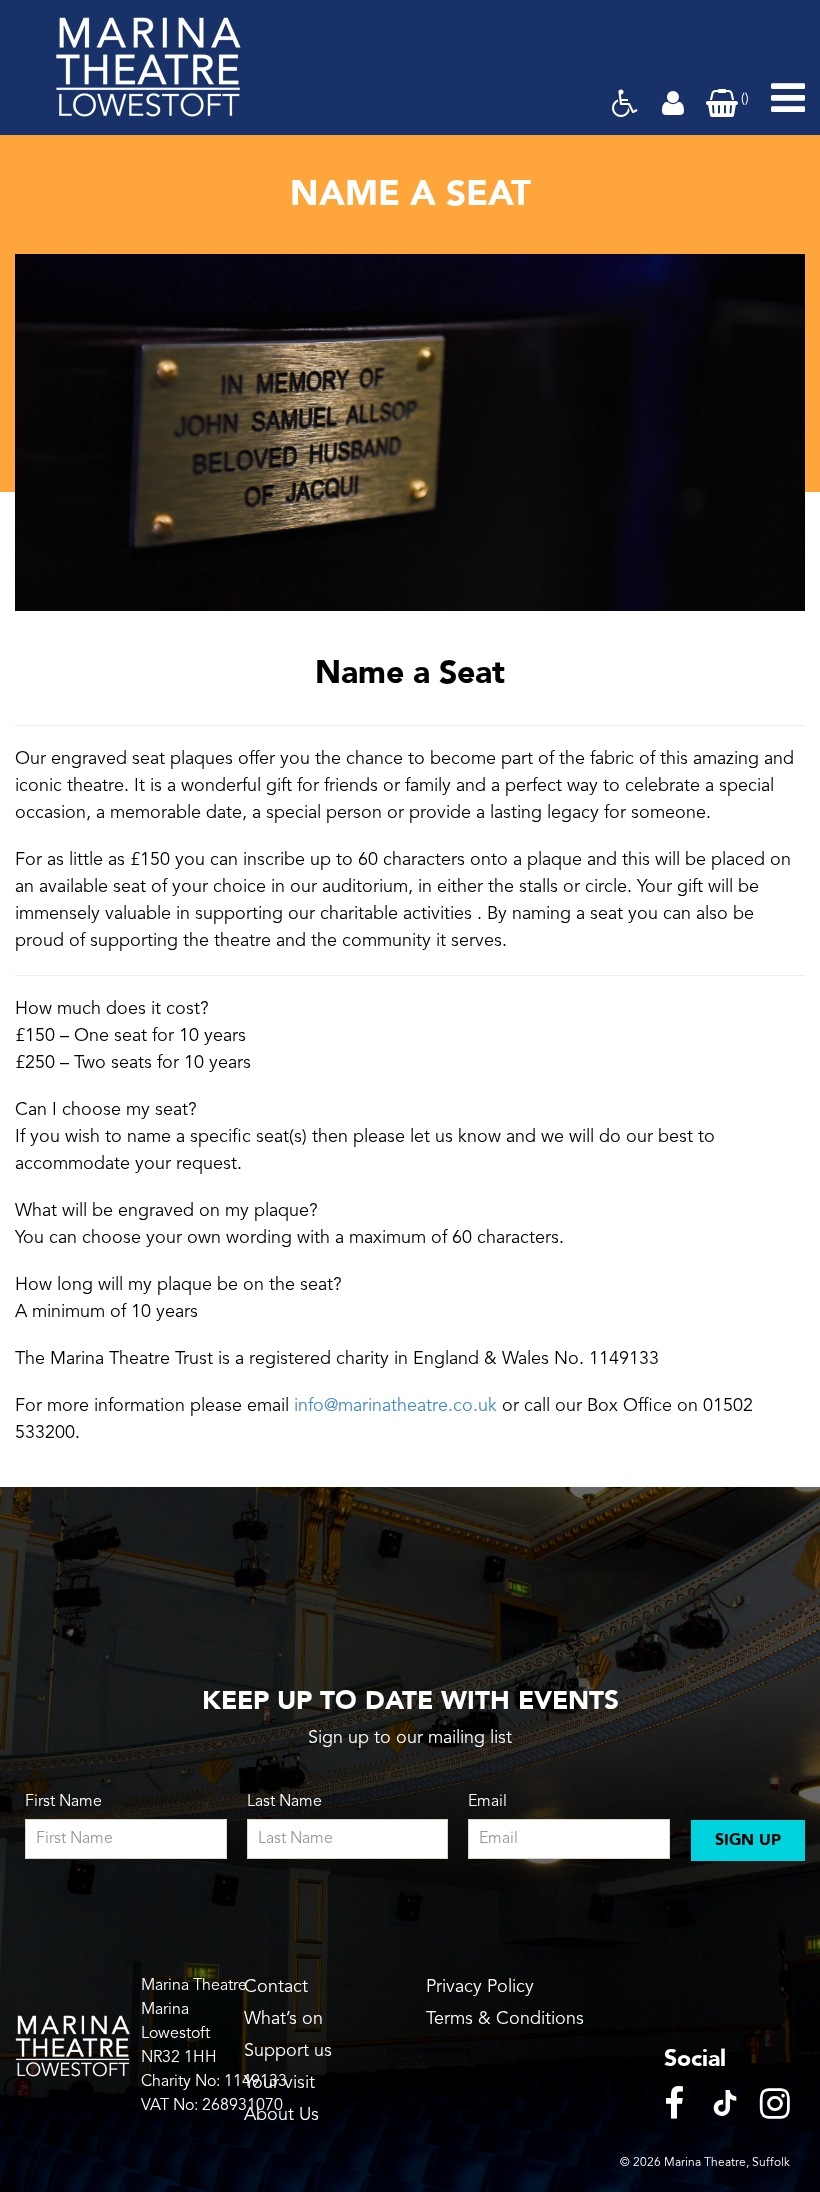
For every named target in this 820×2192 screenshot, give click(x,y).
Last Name (284, 1802)
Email (487, 1802)
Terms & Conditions (505, 2019)
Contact (276, 1987)
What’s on (283, 2019)
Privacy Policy (480, 1987)
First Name (63, 1802)
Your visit (279, 2083)
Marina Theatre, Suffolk (727, 2163)
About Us (281, 2115)
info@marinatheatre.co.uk (393, 1406)
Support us (288, 2051)
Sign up (748, 1840)
